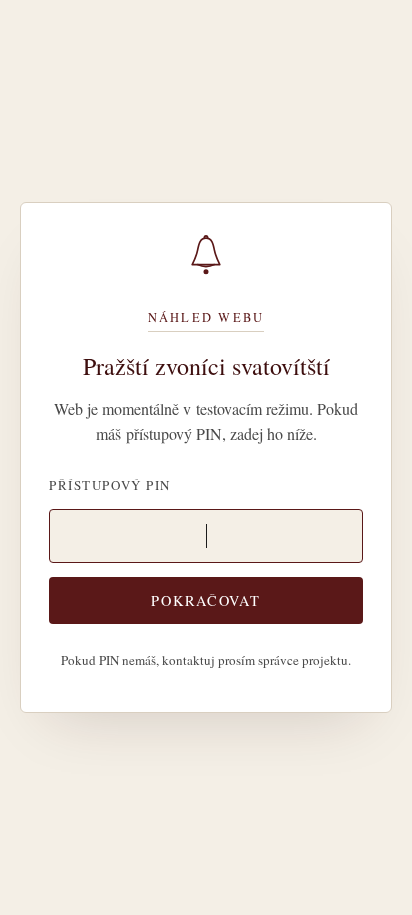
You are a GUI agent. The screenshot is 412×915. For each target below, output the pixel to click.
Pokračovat (205, 600)
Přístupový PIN (110, 485)
